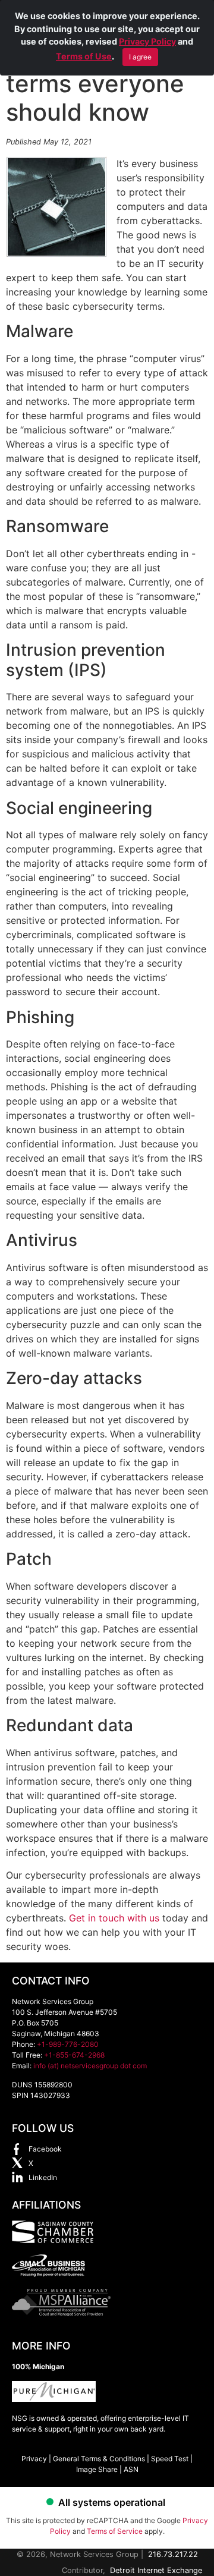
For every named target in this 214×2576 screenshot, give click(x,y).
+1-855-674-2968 (74, 2055)
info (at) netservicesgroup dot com (90, 2066)
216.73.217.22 (173, 2554)
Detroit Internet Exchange (156, 2570)
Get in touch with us (114, 1918)
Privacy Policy (147, 41)
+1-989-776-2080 (68, 2044)
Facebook (45, 2149)
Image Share (97, 2469)
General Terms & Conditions (99, 2459)
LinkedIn (43, 2177)
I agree (140, 57)
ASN (131, 2469)
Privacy (34, 2459)
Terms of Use (84, 56)
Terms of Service (115, 2531)
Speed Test (170, 2459)
